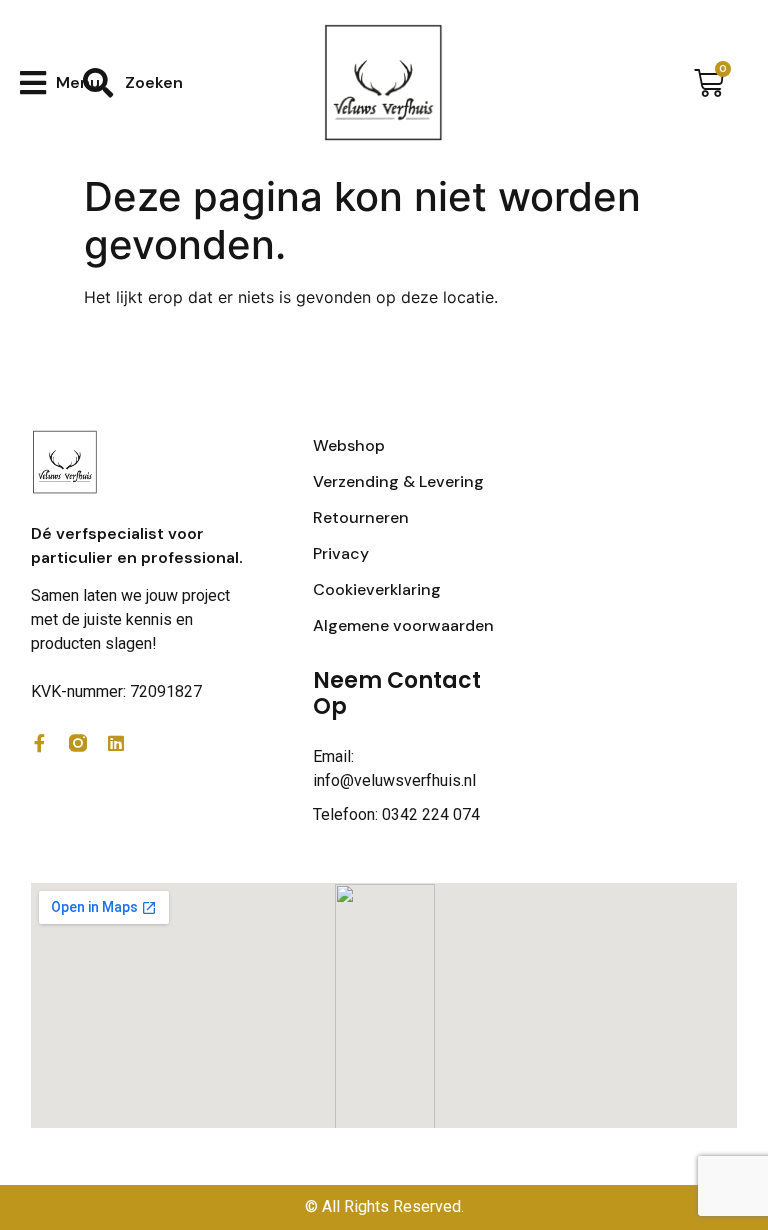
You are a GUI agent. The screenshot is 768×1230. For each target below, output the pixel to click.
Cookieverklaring (377, 589)
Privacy (341, 553)
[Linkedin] (116, 743)
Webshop (349, 445)
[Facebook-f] (40, 743)
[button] (60, 82)
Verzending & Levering (398, 481)
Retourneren (361, 517)
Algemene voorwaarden (403, 625)
